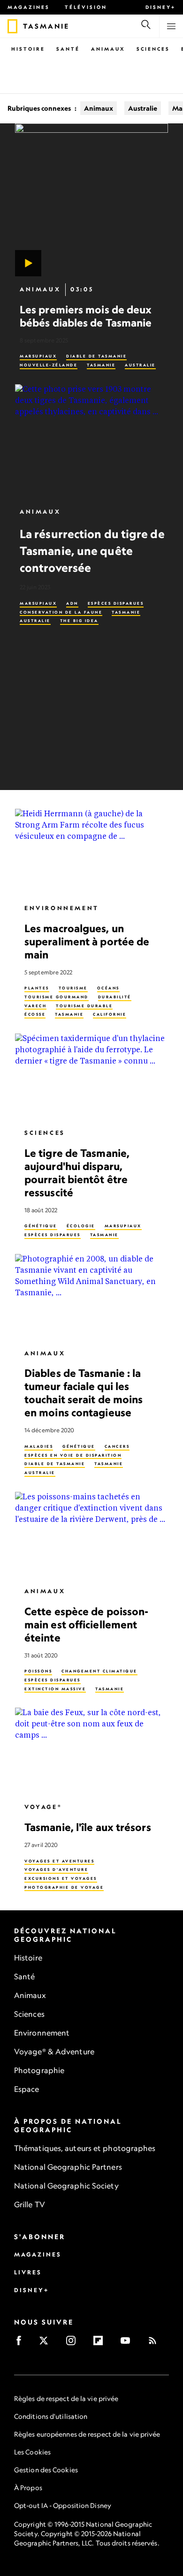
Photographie (39, 2070)
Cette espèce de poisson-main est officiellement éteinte (86, 1624)
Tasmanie (101, 365)
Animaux (108, 49)
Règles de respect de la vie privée (66, 2398)
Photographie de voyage (64, 1887)
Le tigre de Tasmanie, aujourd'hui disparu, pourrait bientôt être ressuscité (77, 1173)
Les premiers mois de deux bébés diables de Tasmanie (86, 316)
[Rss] (156, 2344)
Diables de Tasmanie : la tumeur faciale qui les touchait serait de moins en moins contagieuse (84, 1393)
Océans (108, 988)
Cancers (117, 1446)
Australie (143, 108)
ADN (72, 603)
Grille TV (30, 2204)
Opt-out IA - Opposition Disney (63, 2505)
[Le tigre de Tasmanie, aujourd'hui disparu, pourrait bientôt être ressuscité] (91, 1077)
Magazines (29, 7)
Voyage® (43, 1807)
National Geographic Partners (68, 2167)
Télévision (86, 7)
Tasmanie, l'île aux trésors (88, 1827)
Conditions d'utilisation (51, 2416)
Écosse (35, 1014)
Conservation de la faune (61, 612)
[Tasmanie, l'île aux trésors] (91, 1751)
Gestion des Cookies (46, 2470)
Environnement (62, 908)
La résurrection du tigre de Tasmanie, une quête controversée (92, 551)
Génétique (41, 1226)
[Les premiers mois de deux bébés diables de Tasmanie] (91, 200)
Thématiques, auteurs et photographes (85, 2148)
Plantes (37, 988)
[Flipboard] (101, 2344)
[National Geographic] (12, 26)
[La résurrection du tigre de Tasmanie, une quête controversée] (91, 442)
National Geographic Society (66, 2186)
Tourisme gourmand (57, 997)
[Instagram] (74, 2344)
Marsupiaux (38, 356)
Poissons (38, 1671)
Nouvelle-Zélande (49, 365)
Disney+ (160, 7)
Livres (28, 2272)
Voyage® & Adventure (54, 2052)
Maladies (39, 1446)
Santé (68, 49)
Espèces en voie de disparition (73, 1455)
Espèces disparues (116, 603)
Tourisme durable (84, 1006)
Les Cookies (32, 2452)
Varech (35, 1006)
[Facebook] (22, 2344)
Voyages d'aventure (56, 1869)
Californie (110, 1014)
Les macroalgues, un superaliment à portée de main (87, 941)
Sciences (153, 49)
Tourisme (73, 988)
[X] (47, 2344)
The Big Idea (79, 621)
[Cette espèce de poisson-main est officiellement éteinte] (91, 1535)
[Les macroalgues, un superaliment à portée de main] (91, 852)
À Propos (28, 2488)
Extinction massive (55, 1689)
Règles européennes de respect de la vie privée (87, 2434)
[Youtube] (128, 2344)
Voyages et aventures (59, 1861)
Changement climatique (99, 1671)
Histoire (28, 49)
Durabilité (115, 997)
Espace (27, 2089)
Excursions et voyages (61, 1878)
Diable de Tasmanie (96, 356)
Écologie (81, 1226)
